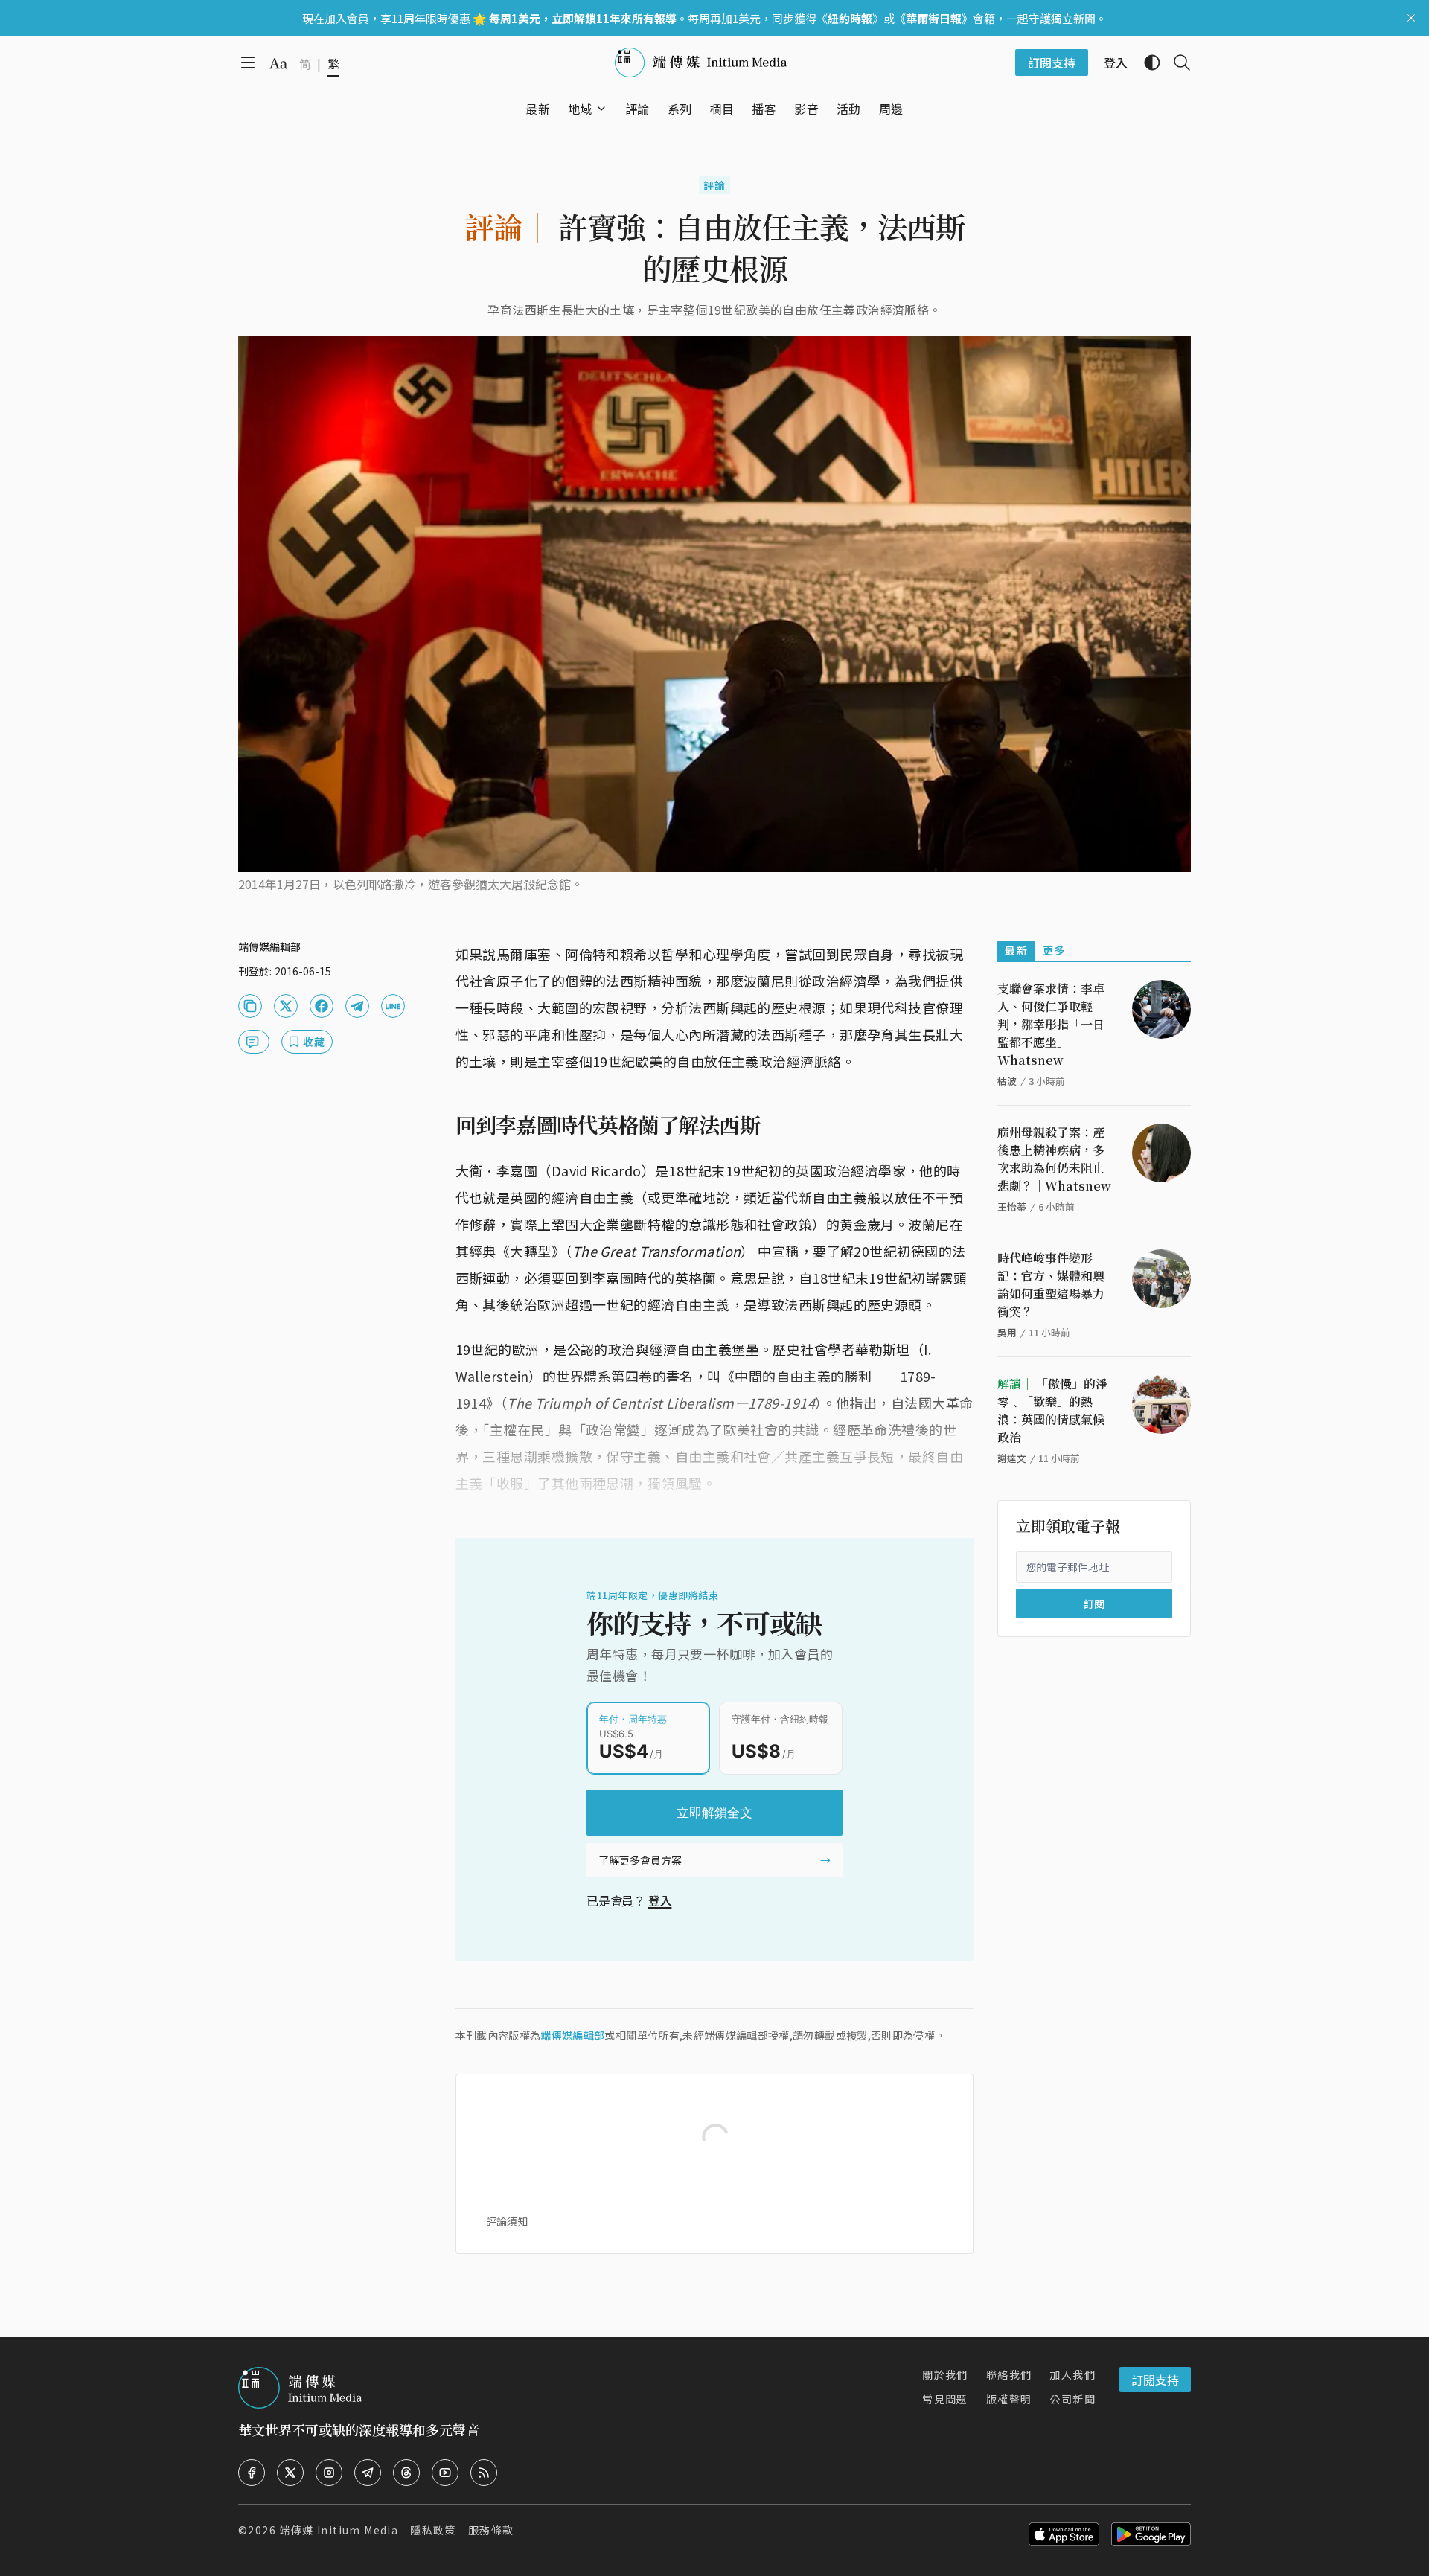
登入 (660, 1900)
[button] (580, 109)
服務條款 (491, 2530)
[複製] (250, 1006)
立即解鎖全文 (714, 1813)
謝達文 (1012, 1458)
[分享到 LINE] (393, 1006)
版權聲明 (1009, 2399)
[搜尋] (1176, 63)
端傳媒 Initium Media (339, 2530)
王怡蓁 (1012, 1207)
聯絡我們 (1009, 2374)
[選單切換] (601, 109)
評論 (715, 185)
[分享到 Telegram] (357, 1006)
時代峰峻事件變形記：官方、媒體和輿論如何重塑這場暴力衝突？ (1051, 1285)
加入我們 (1072, 2374)
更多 (1054, 950)
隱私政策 (433, 2530)
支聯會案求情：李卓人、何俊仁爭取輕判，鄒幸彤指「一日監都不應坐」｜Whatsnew (1051, 1024)
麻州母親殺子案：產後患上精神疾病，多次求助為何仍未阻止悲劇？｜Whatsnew (1054, 1159)
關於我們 (945, 2374)
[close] (1411, 18)
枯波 (1007, 1081)
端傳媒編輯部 (572, 2035)
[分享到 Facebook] (322, 1006)
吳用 (1007, 1332)
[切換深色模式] (1146, 63)
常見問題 (945, 2399)
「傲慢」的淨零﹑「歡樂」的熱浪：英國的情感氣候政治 (1052, 1410)
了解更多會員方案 (640, 1860)
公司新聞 (1072, 2399)
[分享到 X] (286, 1006)
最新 (1016, 950)
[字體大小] (278, 63)
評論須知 (507, 2221)
